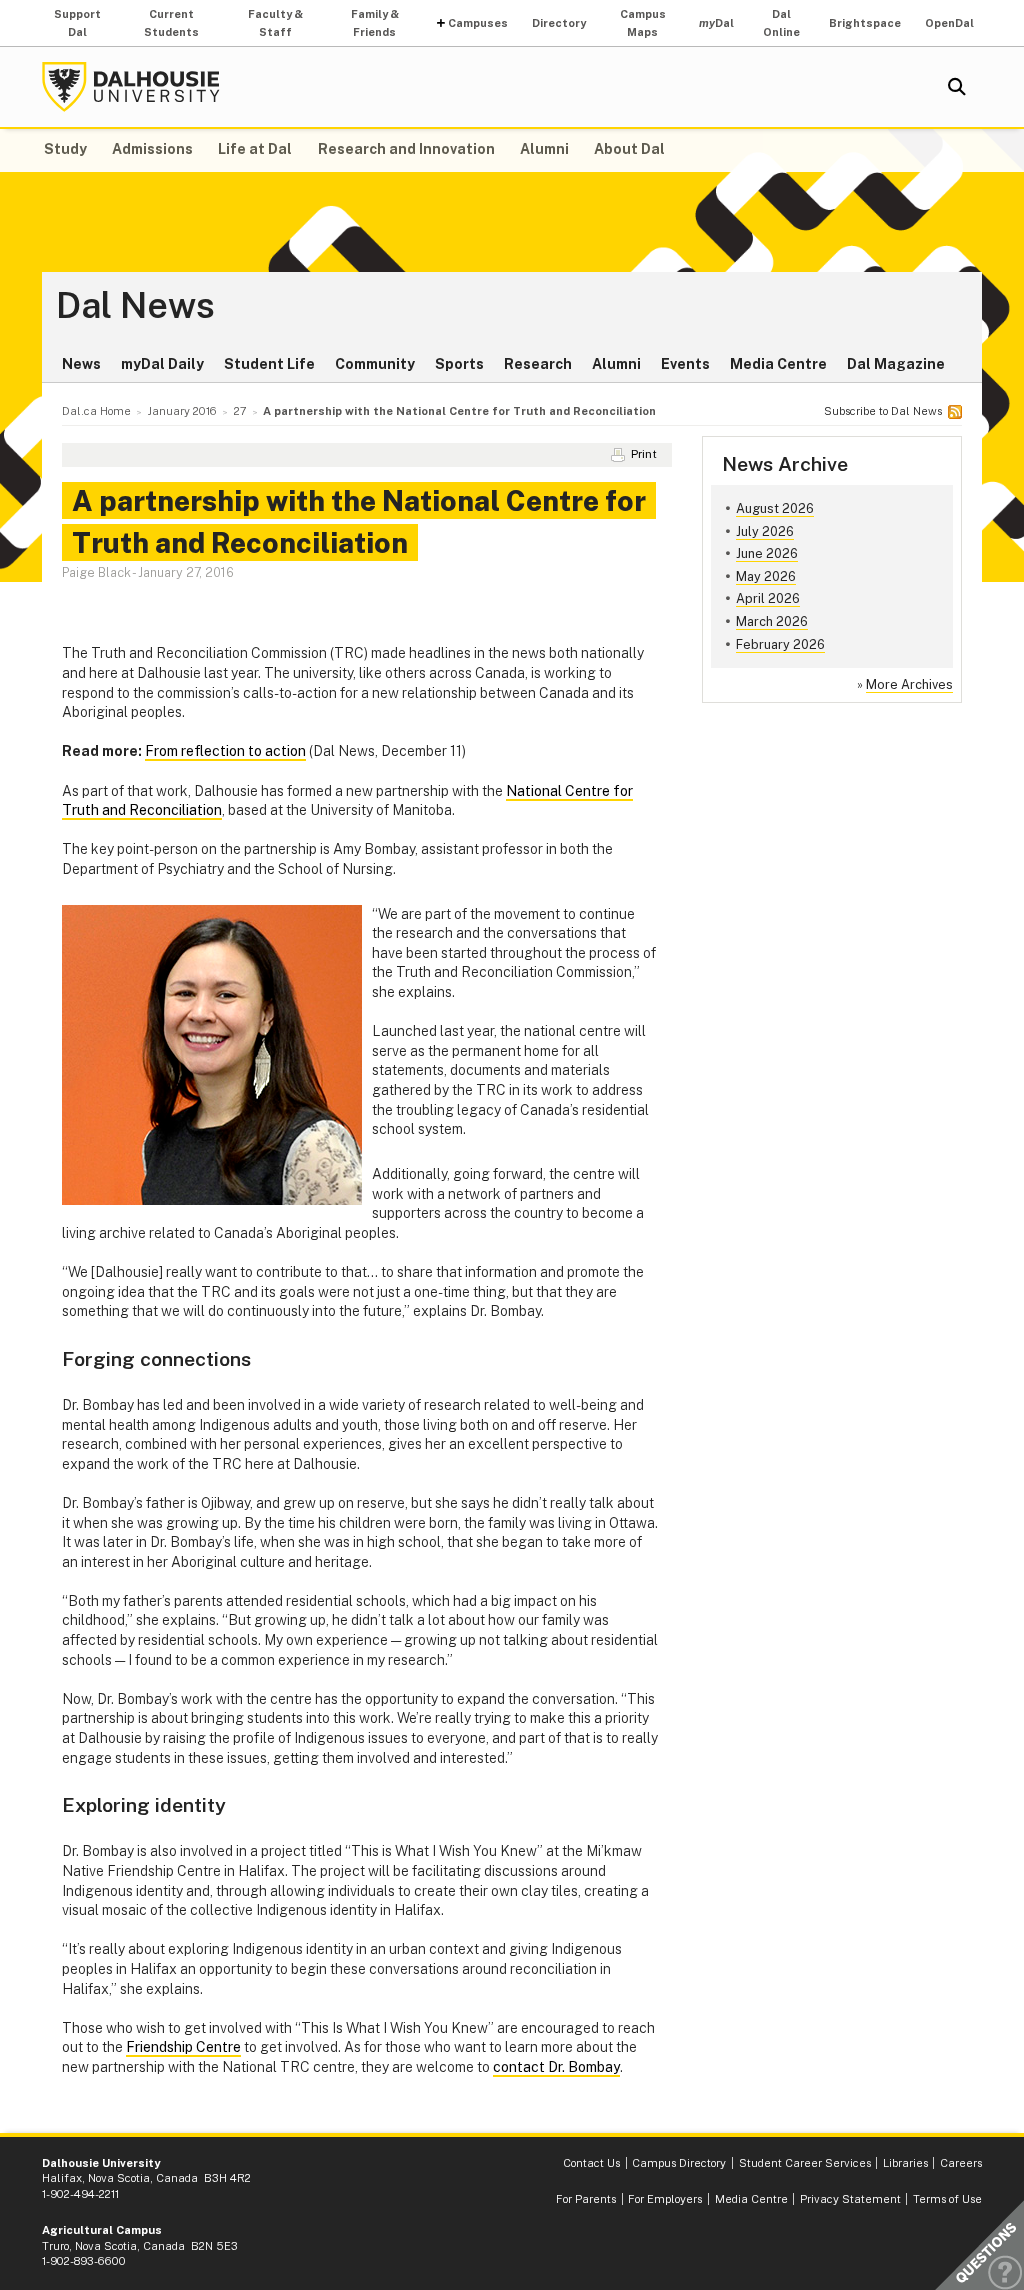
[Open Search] (957, 87)
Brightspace (865, 23)
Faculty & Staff (275, 23)
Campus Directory (679, 2163)
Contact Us (591, 2163)
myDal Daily (162, 364)
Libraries (905, 2163)
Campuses (478, 23)
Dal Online (781, 23)
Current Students (171, 23)
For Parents (586, 2199)
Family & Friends (375, 23)
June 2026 (767, 553)
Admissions (152, 149)
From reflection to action (225, 751)
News (81, 364)
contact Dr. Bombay (556, 2067)
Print (644, 454)
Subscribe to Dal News (883, 411)
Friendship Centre (183, 2047)
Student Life (269, 364)
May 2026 (766, 576)
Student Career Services (805, 2163)
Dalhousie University (131, 87)
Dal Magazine (896, 364)
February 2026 (780, 644)
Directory (559, 23)
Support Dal (77, 23)
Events (685, 364)
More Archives (909, 684)
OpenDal (949, 23)
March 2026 (772, 621)
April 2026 (768, 598)
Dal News (135, 306)
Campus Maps (643, 23)
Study (65, 149)
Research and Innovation (406, 149)
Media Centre (778, 364)
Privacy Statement (850, 2199)
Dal (716, 23)
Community (375, 364)
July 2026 (765, 531)
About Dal (629, 149)
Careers (961, 2163)
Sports (459, 364)
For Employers (665, 2199)
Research (538, 364)
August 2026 (775, 508)
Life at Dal (255, 149)
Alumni (544, 149)
